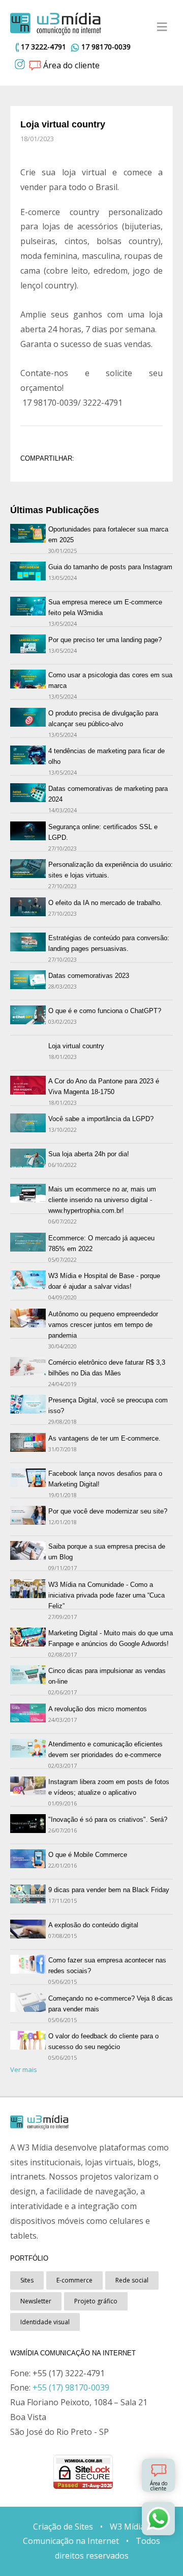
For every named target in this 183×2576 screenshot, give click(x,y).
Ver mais (24, 2069)
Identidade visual (45, 2322)
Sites (27, 2280)
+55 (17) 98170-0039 (71, 2387)
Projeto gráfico (96, 2301)
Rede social (132, 2280)
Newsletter (36, 2301)
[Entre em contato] (158, 2519)
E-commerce (74, 2280)
